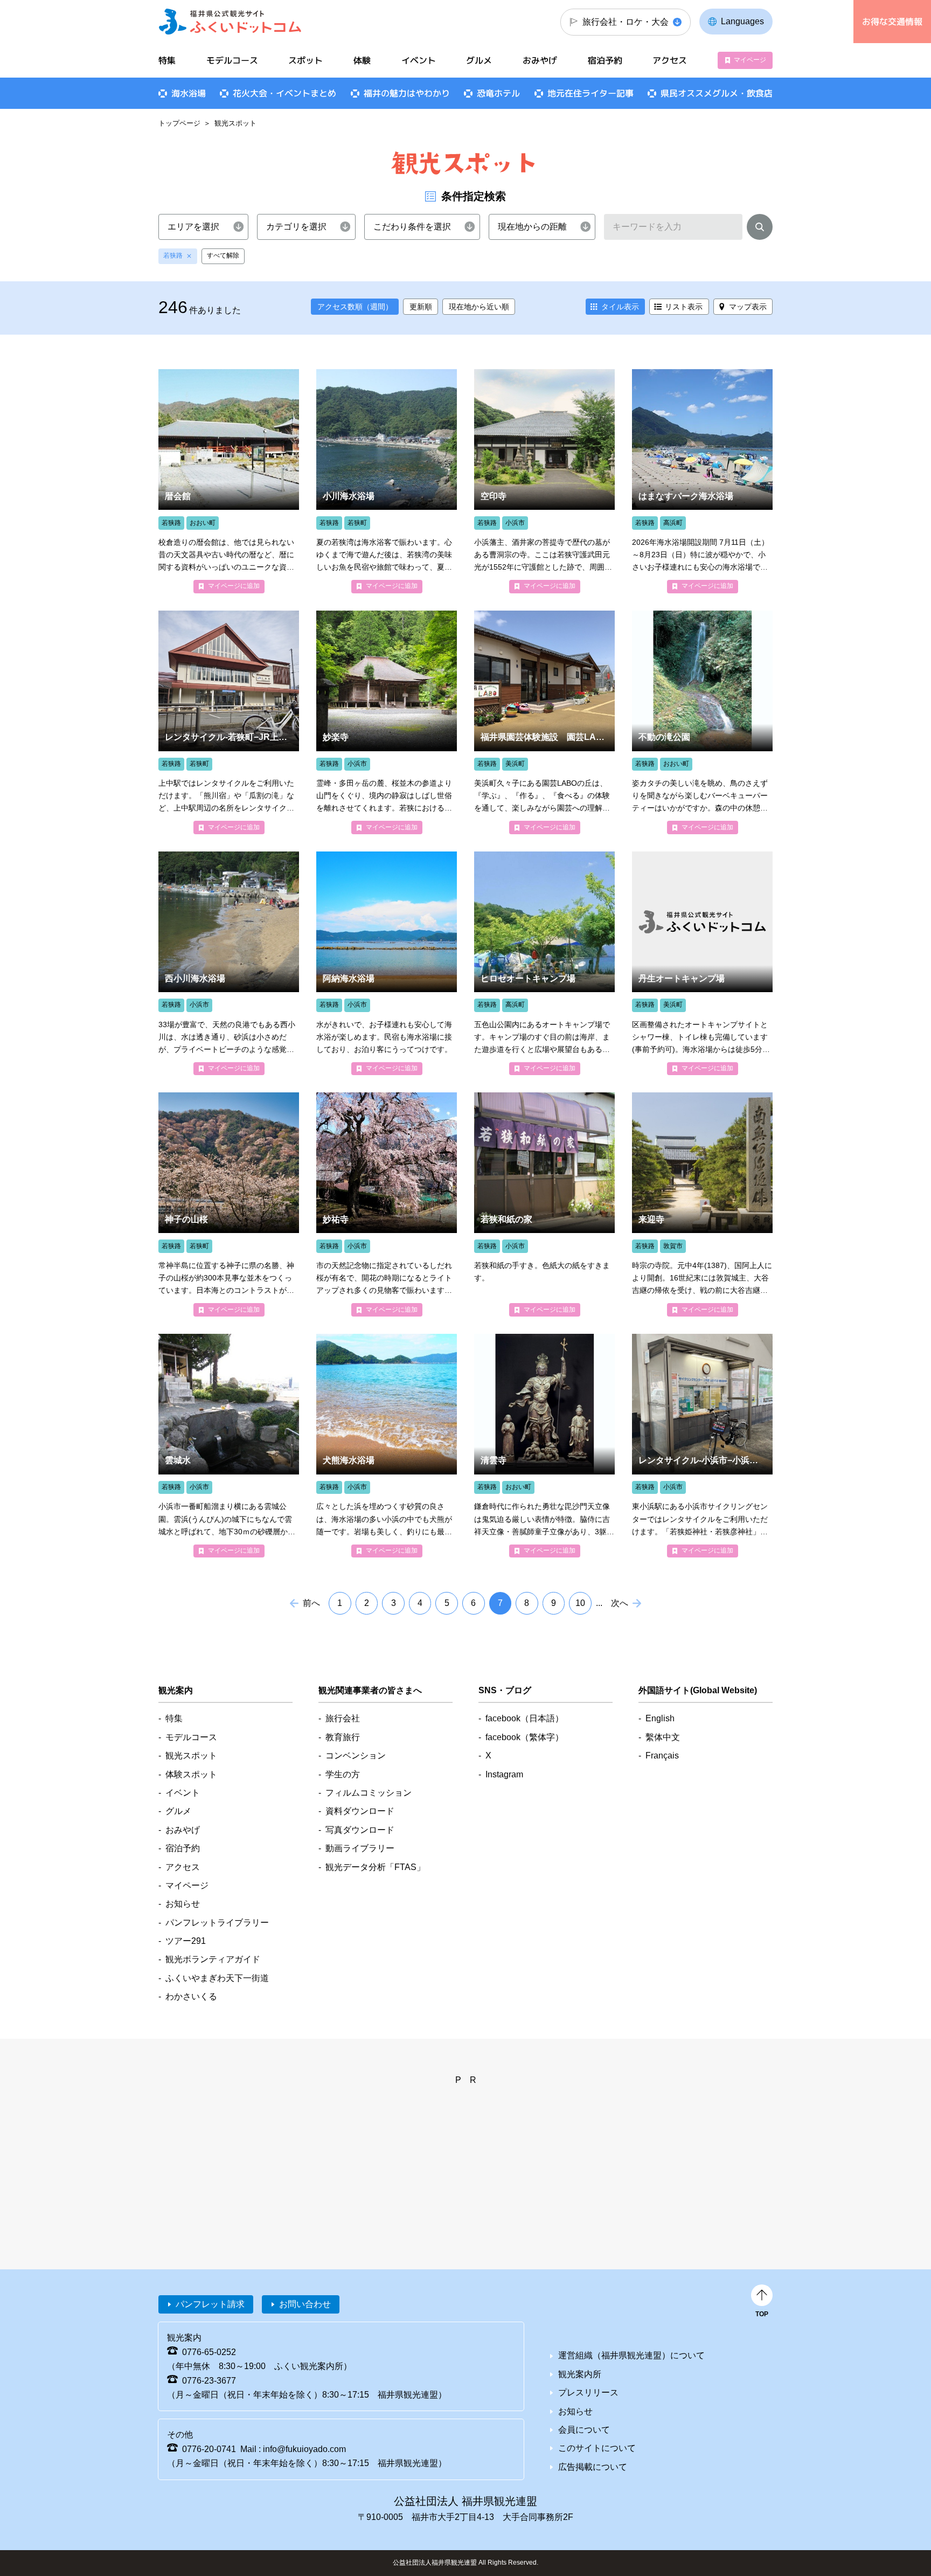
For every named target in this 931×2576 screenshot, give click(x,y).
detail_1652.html (702, 1204)
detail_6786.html (544, 722)
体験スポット (191, 1774)
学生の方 (343, 1774)
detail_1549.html (229, 1204)
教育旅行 (343, 1737)
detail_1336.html (387, 1446)
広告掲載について (593, 2467)
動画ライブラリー (360, 1848)
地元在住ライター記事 (590, 93)
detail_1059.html (544, 481)
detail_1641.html (702, 963)
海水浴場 (189, 93)
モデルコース (232, 60)
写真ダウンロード (360, 1830)
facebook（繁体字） (524, 1737)
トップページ (179, 123)
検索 (760, 229)
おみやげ (540, 60)
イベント (419, 60)
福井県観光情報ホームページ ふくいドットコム (230, 22)
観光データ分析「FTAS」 (375, 1867)
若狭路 (173, 255)
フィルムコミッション (369, 1793)
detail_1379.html (229, 963)
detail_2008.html (544, 1204)
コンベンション (356, 1756)
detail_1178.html (229, 481)
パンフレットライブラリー (217, 1923)
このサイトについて (597, 2448)
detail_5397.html (387, 481)
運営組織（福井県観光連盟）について (631, 2355)
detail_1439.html (702, 722)
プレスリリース (588, 2393)
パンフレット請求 (210, 2304)
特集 (167, 60)
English (660, 1718)
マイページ (750, 60)
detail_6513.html (229, 722)
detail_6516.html (702, 1446)
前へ (311, 1603)
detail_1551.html (387, 1204)
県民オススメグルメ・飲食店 (717, 93)
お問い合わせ (305, 2304)
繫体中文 (663, 1737)
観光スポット (191, 1756)
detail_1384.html (702, 481)
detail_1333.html (387, 963)
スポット (305, 60)
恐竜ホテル (498, 93)
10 (580, 1603)
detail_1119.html (387, 722)
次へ (620, 1603)
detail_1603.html (229, 1446)
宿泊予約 (605, 60)
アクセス (670, 60)
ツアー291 (186, 1941)
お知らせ (183, 1904)
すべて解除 (223, 255)
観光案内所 (580, 2374)
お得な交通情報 (892, 22)
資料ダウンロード (360, 1811)
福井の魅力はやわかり (407, 93)
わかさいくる (191, 1996)
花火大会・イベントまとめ (284, 93)
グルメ (479, 60)
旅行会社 (343, 1718)
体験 (362, 60)
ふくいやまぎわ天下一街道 (217, 1978)
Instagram (504, 1774)
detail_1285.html (544, 963)
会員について (584, 2430)
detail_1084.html (544, 1446)
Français (662, 1756)
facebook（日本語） (524, 1718)
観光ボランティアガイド (213, 1959)
